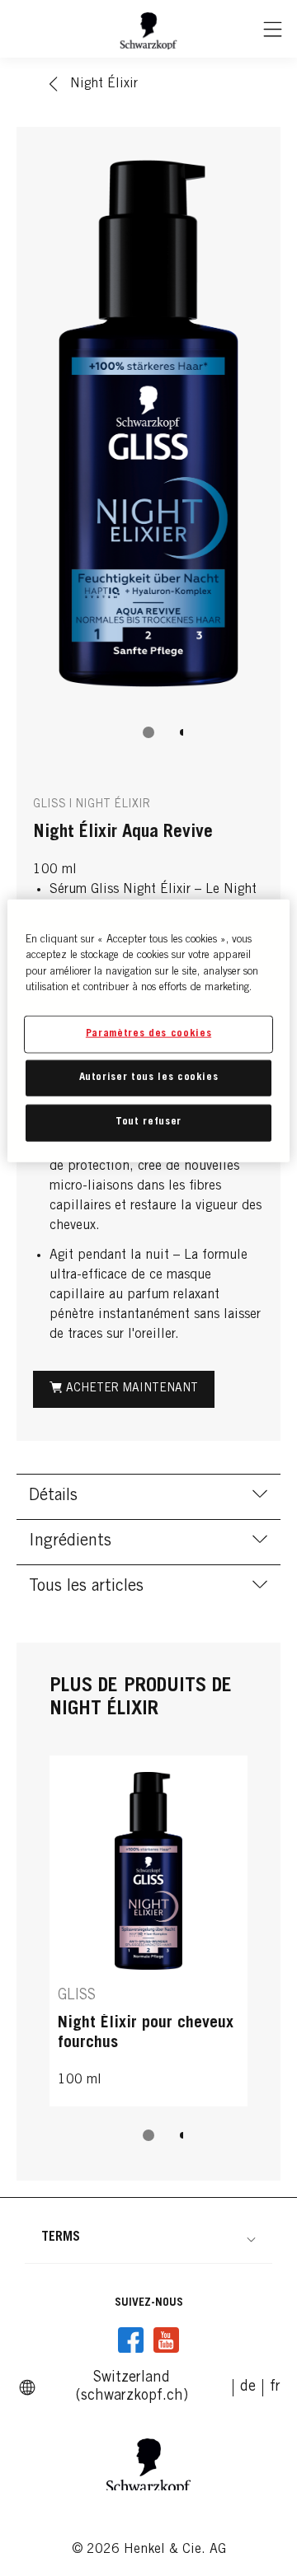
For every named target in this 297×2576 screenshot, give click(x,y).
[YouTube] (166, 2340)
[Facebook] (131, 2340)
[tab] (148, 732)
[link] (248, 2387)
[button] (148, 2237)
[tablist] (148, 732)
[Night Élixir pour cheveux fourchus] (148, 1931)
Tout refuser (148, 1122)
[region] (148, 1030)
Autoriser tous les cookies (149, 1078)
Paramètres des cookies (148, 1034)
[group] (148, 452)
